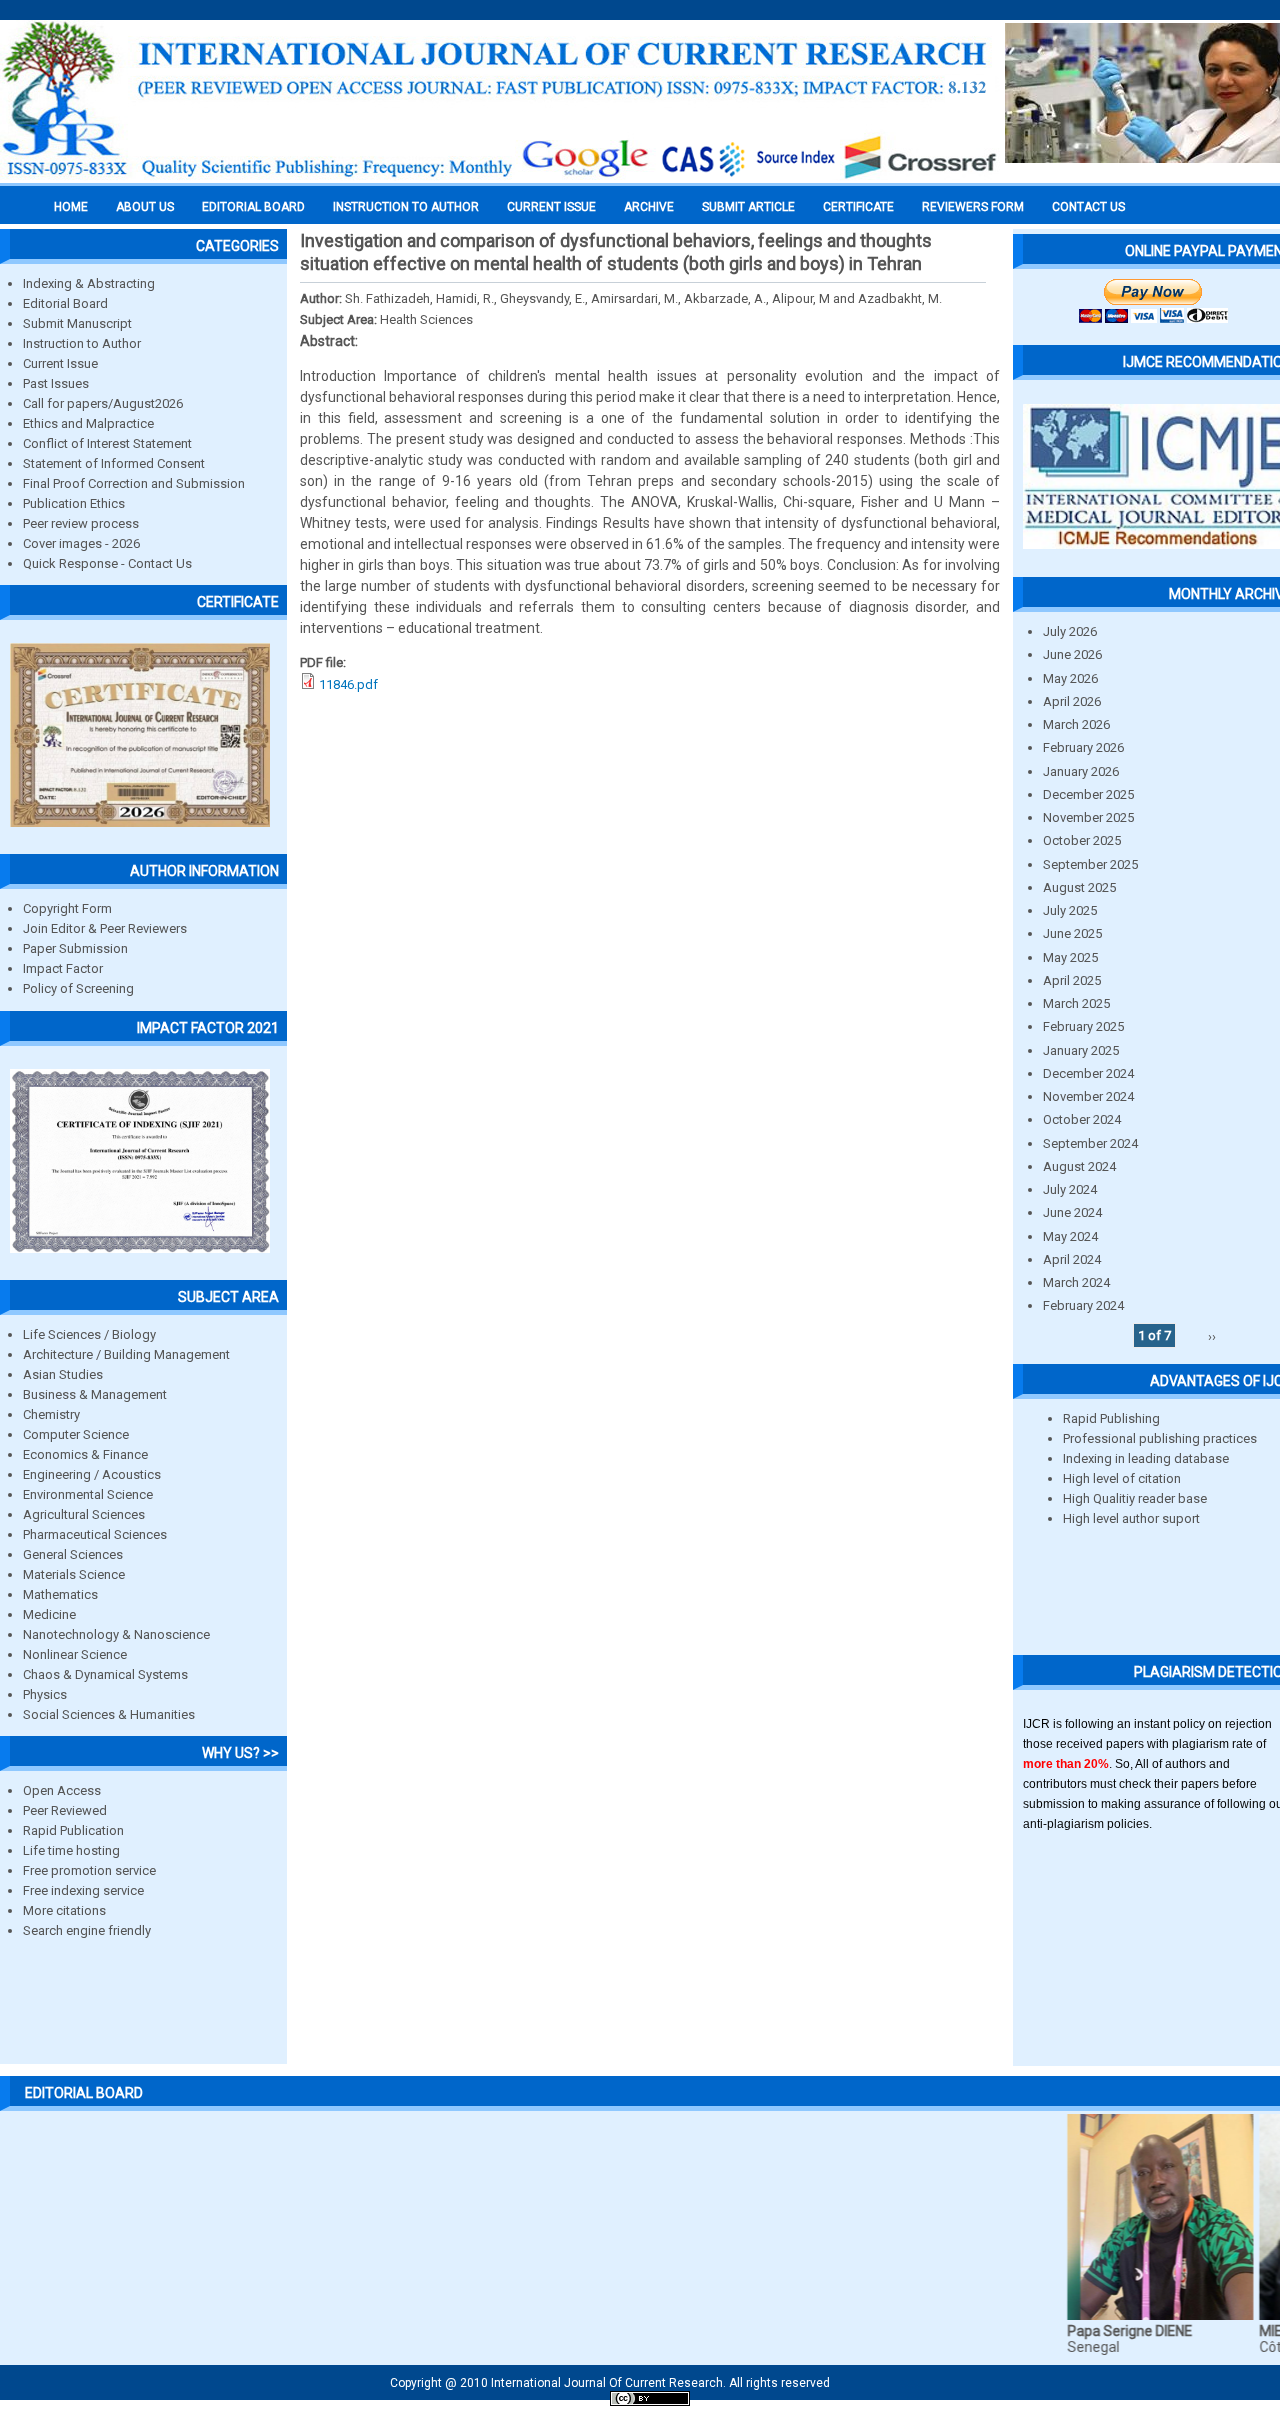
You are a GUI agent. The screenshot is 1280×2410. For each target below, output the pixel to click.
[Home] (500, 177)
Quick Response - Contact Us (107, 563)
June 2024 (1072, 1212)
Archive (649, 207)
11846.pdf (348, 684)
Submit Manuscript (77, 323)
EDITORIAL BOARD (253, 207)
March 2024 (1076, 1282)
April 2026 (1072, 701)
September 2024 (1090, 1143)
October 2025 (1082, 840)
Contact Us (1088, 207)
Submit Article (748, 207)
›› (1212, 1335)
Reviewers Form (973, 207)
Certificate (858, 207)
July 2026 (1070, 631)
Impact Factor (63, 968)
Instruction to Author (82, 343)
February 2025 (1083, 1026)
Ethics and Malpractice (88, 423)
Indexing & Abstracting (89, 283)
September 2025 (1090, 864)
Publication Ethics (74, 503)
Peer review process (81, 523)
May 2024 (1070, 1236)
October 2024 (1082, 1119)
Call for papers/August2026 (103, 403)
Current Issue (551, 207)
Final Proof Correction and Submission (134, 483)
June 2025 (1072, 933)
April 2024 (1072, 1259)
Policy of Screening (78, 988)
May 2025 (1070, 957)
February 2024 (1083, 1305)
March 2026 (1076, 724)
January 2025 (1081, 1050)
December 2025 (1088, 794)
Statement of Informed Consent (114, 463)
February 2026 (1083, 747)
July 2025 (1070, 910)
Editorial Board (65, 303)
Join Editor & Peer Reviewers (105, 928)
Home (71, 207)
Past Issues (56, 383)
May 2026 (1070, 678)
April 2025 (1072, 980)
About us (145, 207)
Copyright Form (67, 908)
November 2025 (1088, 817)
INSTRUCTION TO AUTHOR (406, 207)
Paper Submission (75, 948)
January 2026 (1081, 771)
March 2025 (1076, 1003)
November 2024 (1088, 1096)
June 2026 (1072, 654)
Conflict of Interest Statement (107, 443)
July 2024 (1070, 1189)
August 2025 (1079, 887)
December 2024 (1088, 1073)
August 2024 (1079, 1166)
